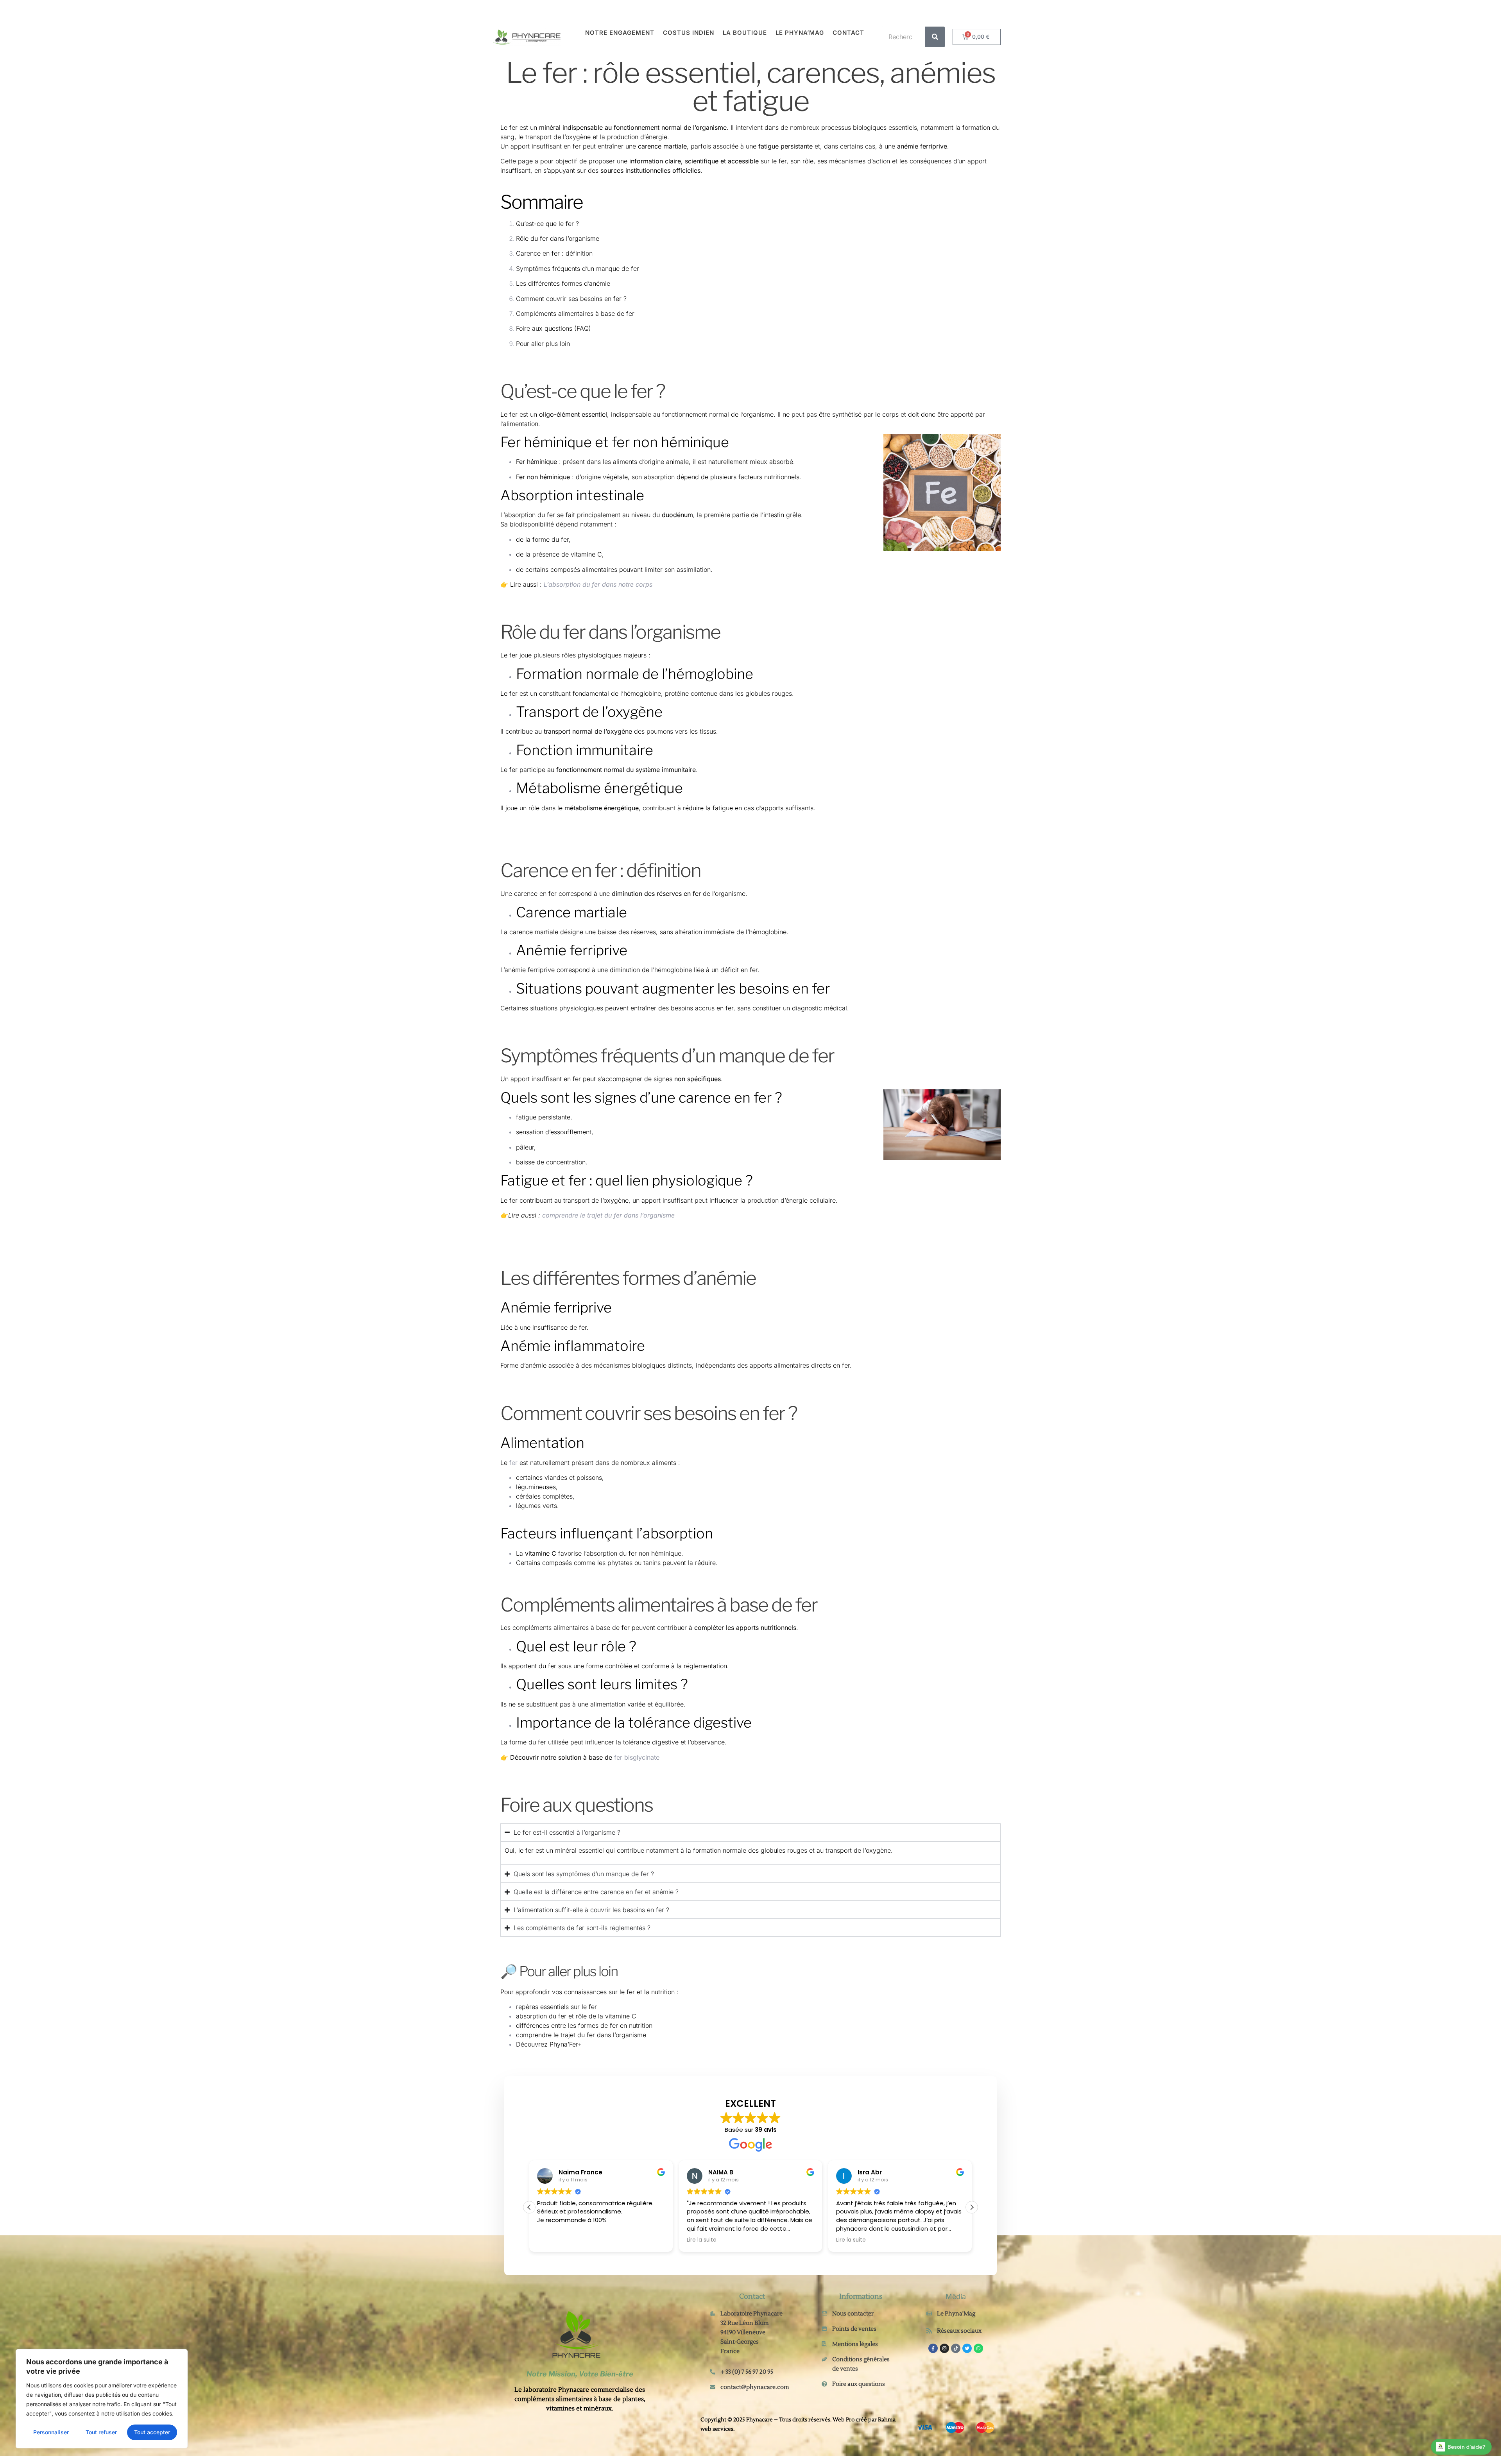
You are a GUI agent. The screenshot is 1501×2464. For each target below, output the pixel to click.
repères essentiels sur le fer (556, 2007)
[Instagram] (944, 2348)
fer (513, 414)
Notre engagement (620, 33)
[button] (972, 2207)
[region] (102, 2399)
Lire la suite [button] (693, 2240)
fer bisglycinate (637, 1757)
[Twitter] (967, 2348)
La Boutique (745, 33)
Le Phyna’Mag (800, 33)
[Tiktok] (956, 2348)
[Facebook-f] (933, 2348)
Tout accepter (152, 2432)
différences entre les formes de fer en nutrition (584, 2025)
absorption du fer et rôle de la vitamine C (576, 2016)
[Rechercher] (935, 37)
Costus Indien (689, 33)
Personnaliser (51, 2432)
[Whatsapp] (978, 2348)
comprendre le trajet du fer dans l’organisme (581, 2035)
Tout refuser (101, 2432)
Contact (848, 33)
